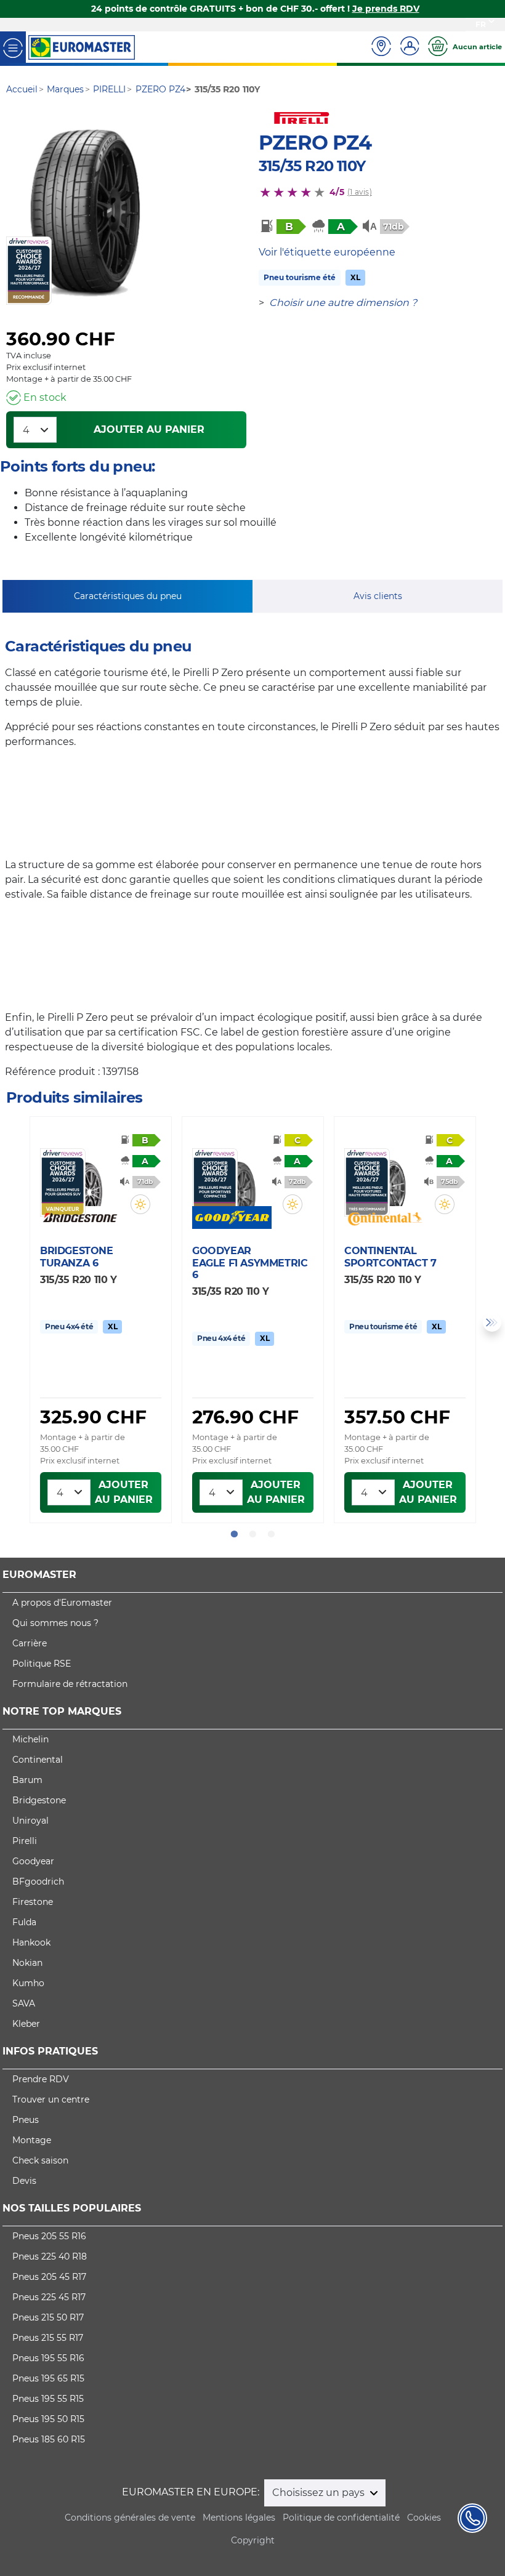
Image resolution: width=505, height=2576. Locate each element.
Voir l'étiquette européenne (327, 252)
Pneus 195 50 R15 (48, 2419)
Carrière (30, 1643)
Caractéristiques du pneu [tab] (128, 596)
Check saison (40, 2160)
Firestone (33, 1902)
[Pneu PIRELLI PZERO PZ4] (85, 213)
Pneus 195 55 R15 (48, 2399)
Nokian (27, 1963)
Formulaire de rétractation (70, 1684)
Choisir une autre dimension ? (343, 303)
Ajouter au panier (149, 429)
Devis (24, 2181)
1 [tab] (234, 1534)
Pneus (26, 2120)
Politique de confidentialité (341, 2518)
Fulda (24, 1922)
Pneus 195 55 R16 (48, 2358)
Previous (13, 1322)
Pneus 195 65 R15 (48, 2378)
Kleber (26, 2024)
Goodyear (33, 1861)
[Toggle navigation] (13, 47)
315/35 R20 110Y (312, 166)
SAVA (24, 2003)
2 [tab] (252, 1534)
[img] (140, 1204)
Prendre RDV (41, 2079)
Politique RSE (42, 1664)
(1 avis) (360, 192)
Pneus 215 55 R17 (48, 2338)
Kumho (28, 1983)
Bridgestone (39, 1800)
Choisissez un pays (320, 2493)
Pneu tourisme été (300, 277)
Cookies (424, 2518)
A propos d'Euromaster (62, 1603)
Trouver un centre (51, 2099)
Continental (38, 1760)
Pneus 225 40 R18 (50, 2256)
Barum (27, 1780)
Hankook (31, 1942)
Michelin (30, 1739)
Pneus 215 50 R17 (48, 2317)
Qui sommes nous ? (55, 1623)
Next (492, 1322)
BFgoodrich (38, 1882)
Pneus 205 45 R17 (49, 2277)
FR (481, 24)
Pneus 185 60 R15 (49, 2439)
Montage (32, 2140)
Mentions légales (239, 2518)
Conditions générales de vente (130, 2518)
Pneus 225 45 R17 (49, 2297)
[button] (140, 1204)
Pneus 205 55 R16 (49, 2236)
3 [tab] (271, 1534)
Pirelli (25, 1841)
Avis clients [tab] (378, 596)
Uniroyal (30, 1821)
